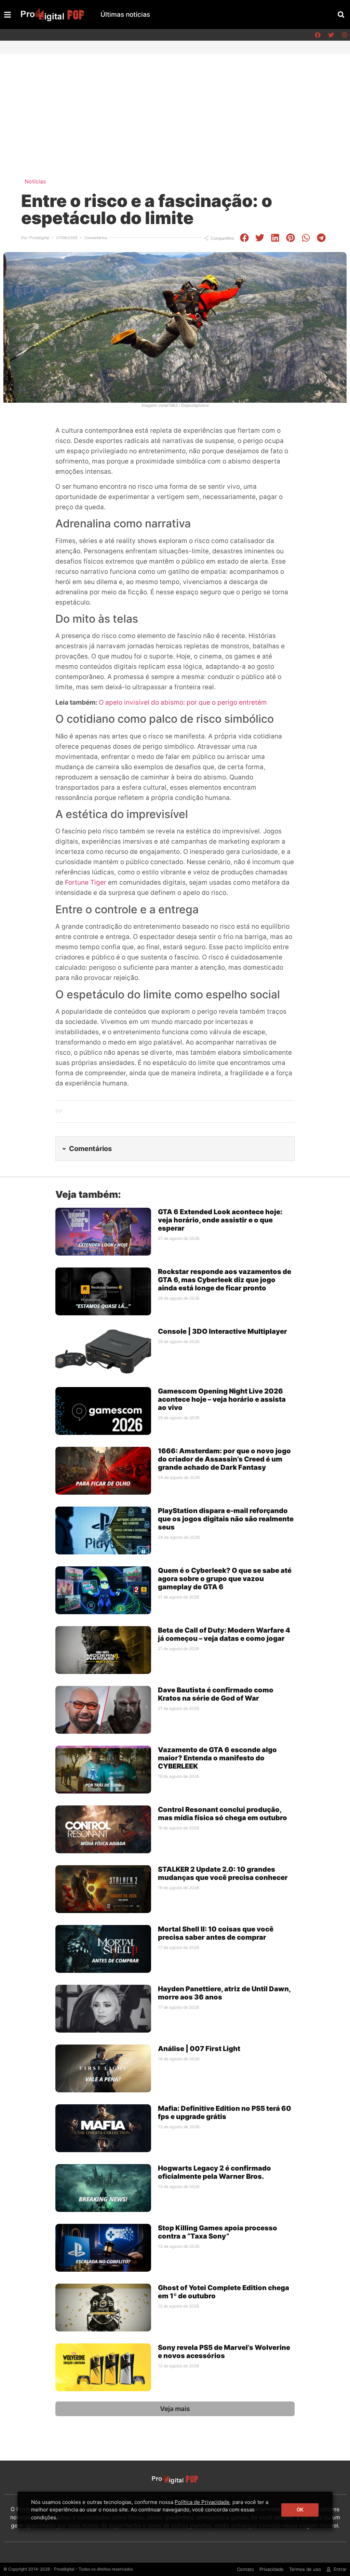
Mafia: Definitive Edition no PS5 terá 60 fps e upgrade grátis (225, 2113)
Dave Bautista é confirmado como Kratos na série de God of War (216, 1694)
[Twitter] (331, 35)
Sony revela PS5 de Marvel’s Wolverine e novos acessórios (224, 2352)
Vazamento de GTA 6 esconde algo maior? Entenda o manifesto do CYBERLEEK (217, 1758)
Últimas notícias (125, 15)
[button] (341, 15)
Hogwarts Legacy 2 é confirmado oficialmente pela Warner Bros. (214, 2172)
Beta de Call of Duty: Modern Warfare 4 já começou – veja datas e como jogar (224, 1634)
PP (59, 1111)
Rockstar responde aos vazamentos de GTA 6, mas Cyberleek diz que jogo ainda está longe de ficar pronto (225, 1280)
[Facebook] (318, 35)
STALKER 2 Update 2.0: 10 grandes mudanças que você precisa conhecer (223, 1873)
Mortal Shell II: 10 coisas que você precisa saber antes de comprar (216, 1933)
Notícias (35, 181)
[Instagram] (344, 35)
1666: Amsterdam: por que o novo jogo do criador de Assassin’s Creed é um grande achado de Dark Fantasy (224, 1459)
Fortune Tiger (86, 882)
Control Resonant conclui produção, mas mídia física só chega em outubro (223, 1814)
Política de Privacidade (202, 2502)
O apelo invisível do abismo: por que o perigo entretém (183, 702)
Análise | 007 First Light (199, 2049)
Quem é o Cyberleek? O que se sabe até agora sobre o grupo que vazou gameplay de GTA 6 (225, 1579)
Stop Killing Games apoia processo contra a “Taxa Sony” (218, 2232)
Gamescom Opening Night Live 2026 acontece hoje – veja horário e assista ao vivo (222, 1399)
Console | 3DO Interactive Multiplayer (223, 1331)
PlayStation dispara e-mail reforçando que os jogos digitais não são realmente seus (226, 1519)
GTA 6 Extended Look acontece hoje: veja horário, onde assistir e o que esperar (220, 1220)
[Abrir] (8, 15)
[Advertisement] (175, 106)
